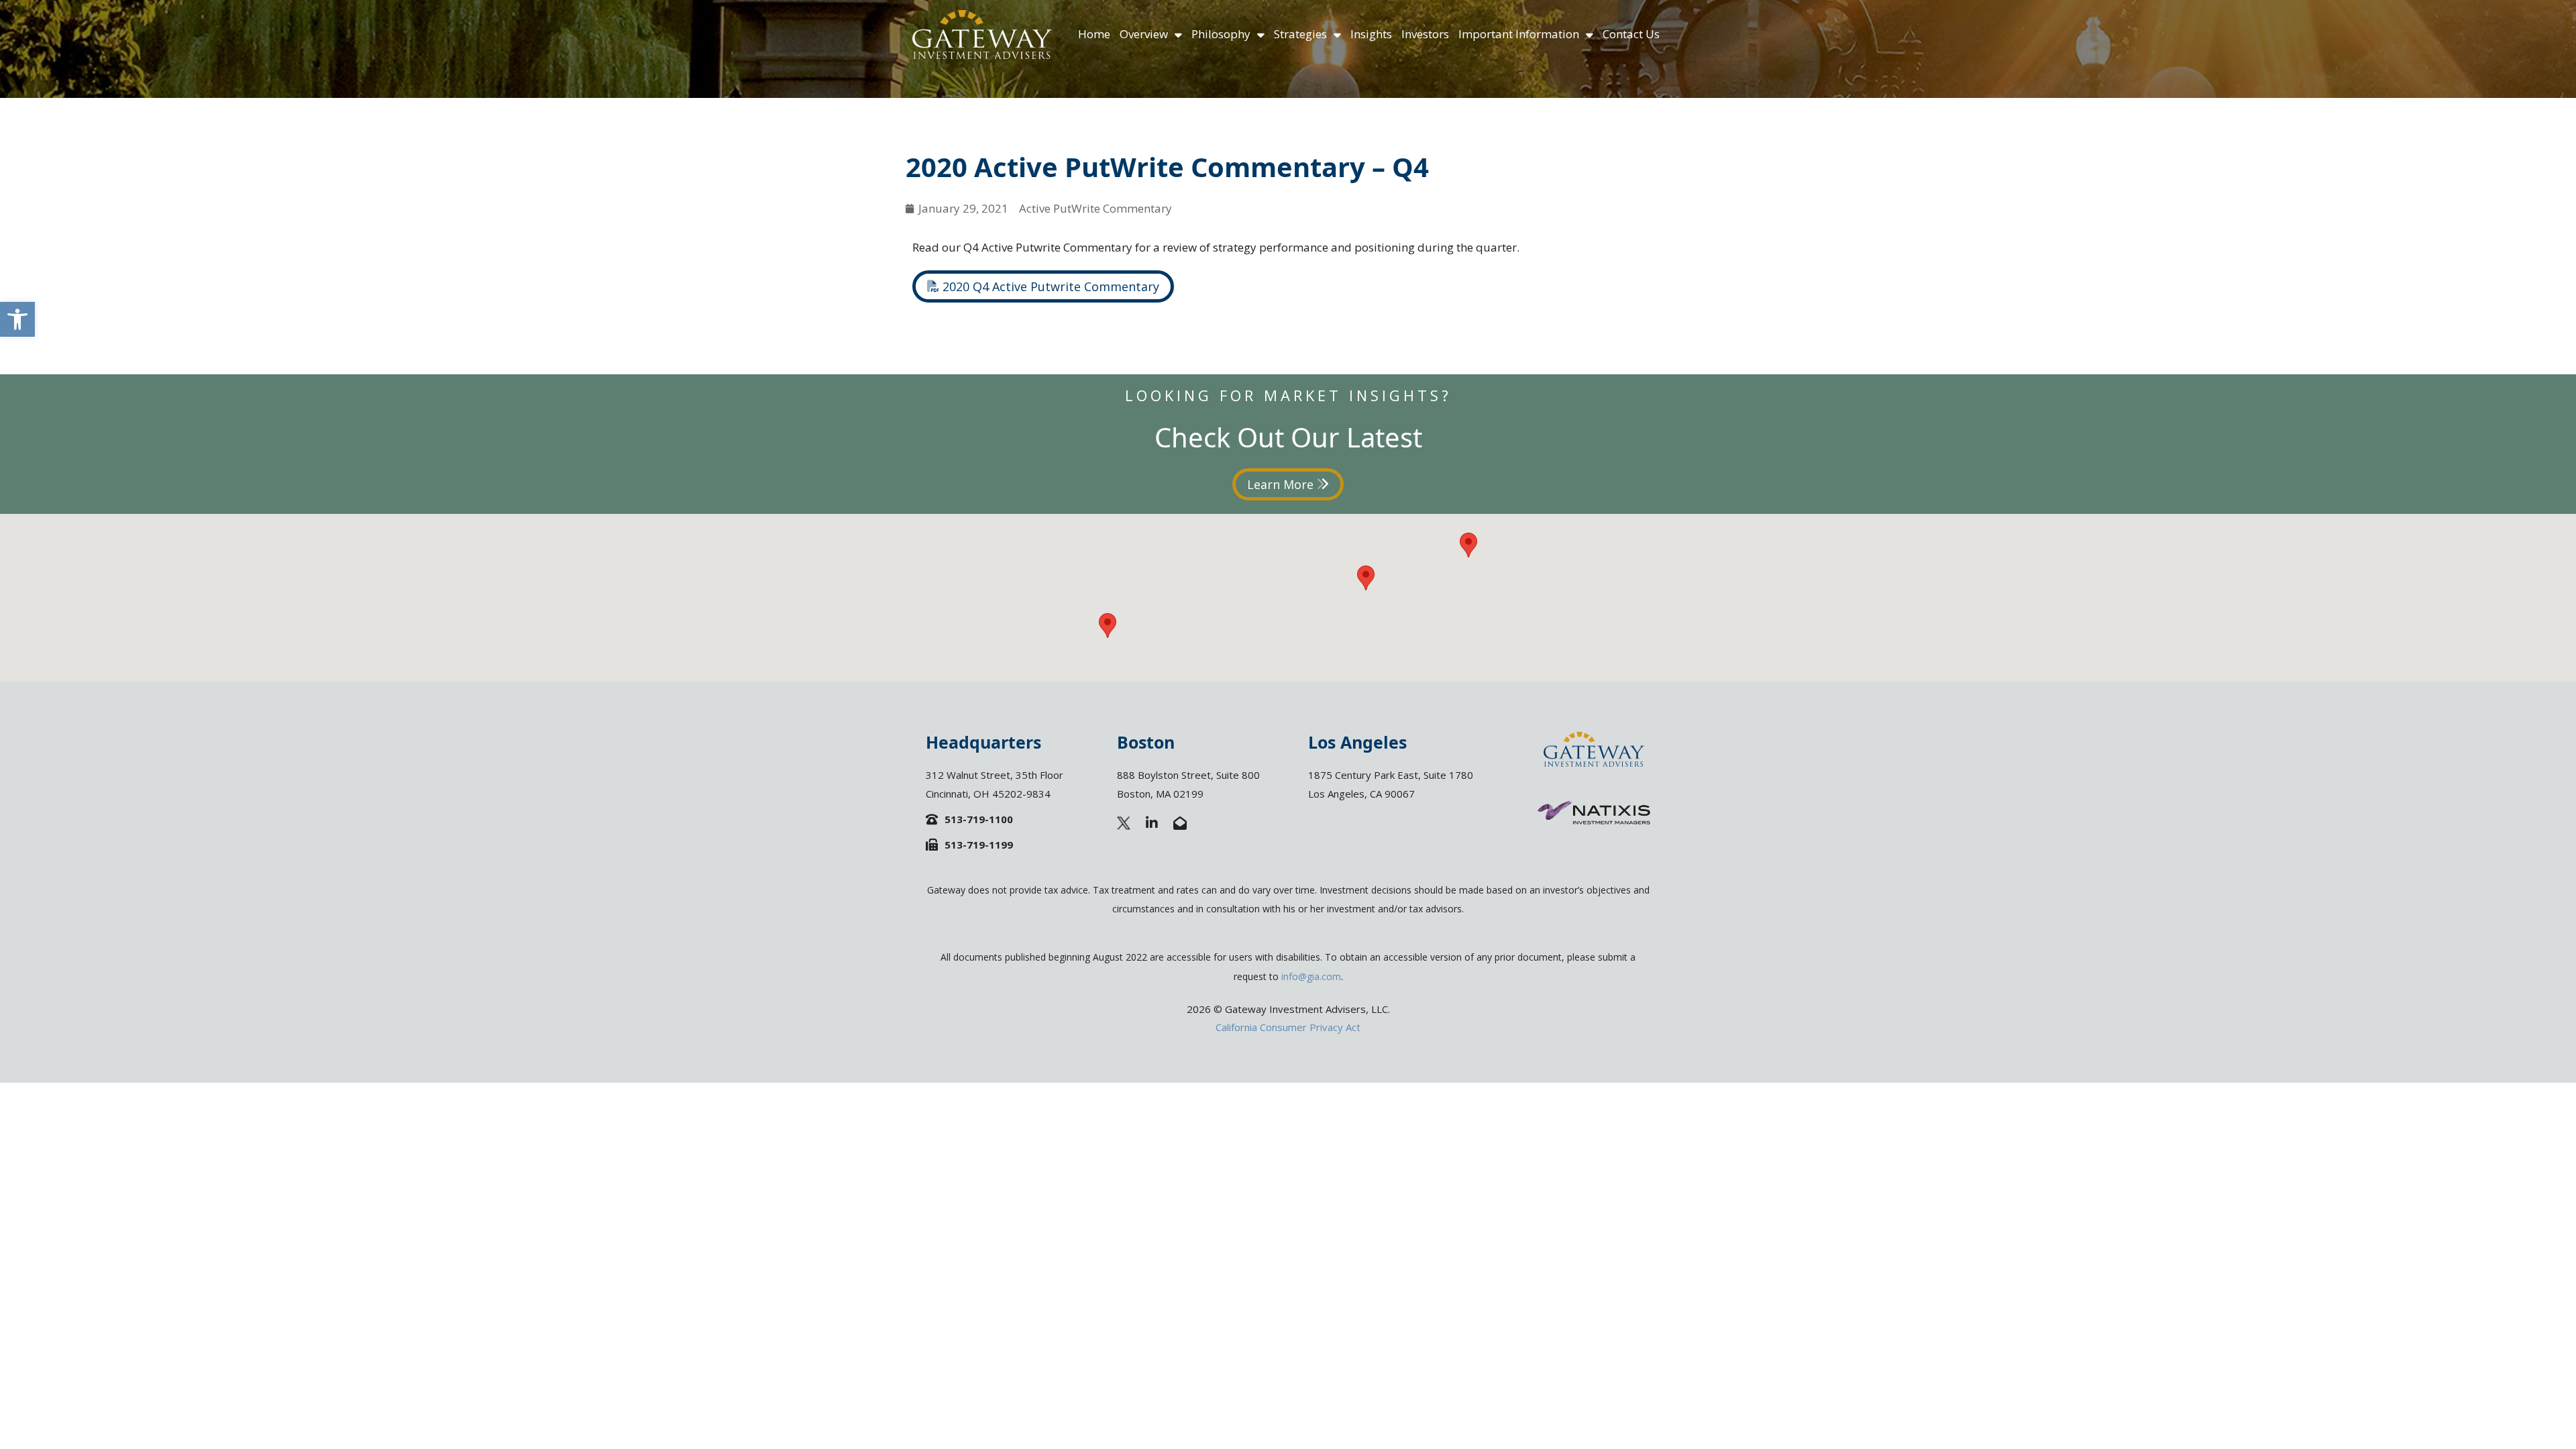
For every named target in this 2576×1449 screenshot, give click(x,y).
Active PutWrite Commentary (1095, 208)
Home (1094, 34)
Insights (1371, 34)
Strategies (1300, 34)
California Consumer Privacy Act (1288, 1027)
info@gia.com (1311, 976)
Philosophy (1221, 34)
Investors (1425, 34)
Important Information (1519, 34)
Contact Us (1631, 34)
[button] (17, 319)
